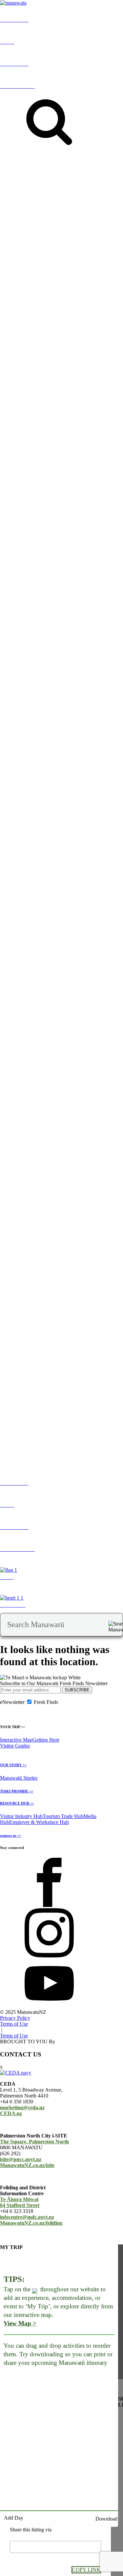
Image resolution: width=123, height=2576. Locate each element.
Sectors (22, 1343)
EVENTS (34, 214)
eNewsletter (12, 1702)
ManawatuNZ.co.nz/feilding (31, 2223)
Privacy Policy (15, 2018)
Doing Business (58, 1343)
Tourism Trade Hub (63, 1816)
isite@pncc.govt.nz (21, 2159)
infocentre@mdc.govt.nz (27, 2217)
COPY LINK (86, 2570)
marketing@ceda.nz (22, 2107)
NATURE (55, 214)
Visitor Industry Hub (21, 1816)
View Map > (20, 2323)
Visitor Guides (15, 1746)
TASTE (107, 214)
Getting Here (46, 1740)
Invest (36, 1343)
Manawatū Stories (19, 1778)
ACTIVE (76, 214)
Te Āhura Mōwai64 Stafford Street (20, 2202)
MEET (7, 1343)
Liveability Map (34, 978)
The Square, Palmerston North (34, 2142)
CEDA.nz (11, 2113)
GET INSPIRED (12, 211)
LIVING (9, 972)
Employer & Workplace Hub (39, 1822)
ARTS (92, 214)
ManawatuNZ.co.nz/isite (27, 2165)
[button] (72, 364)
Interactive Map (16, 1740)
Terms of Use (14, 2024)
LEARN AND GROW (43, 972)
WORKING (80, 972)
